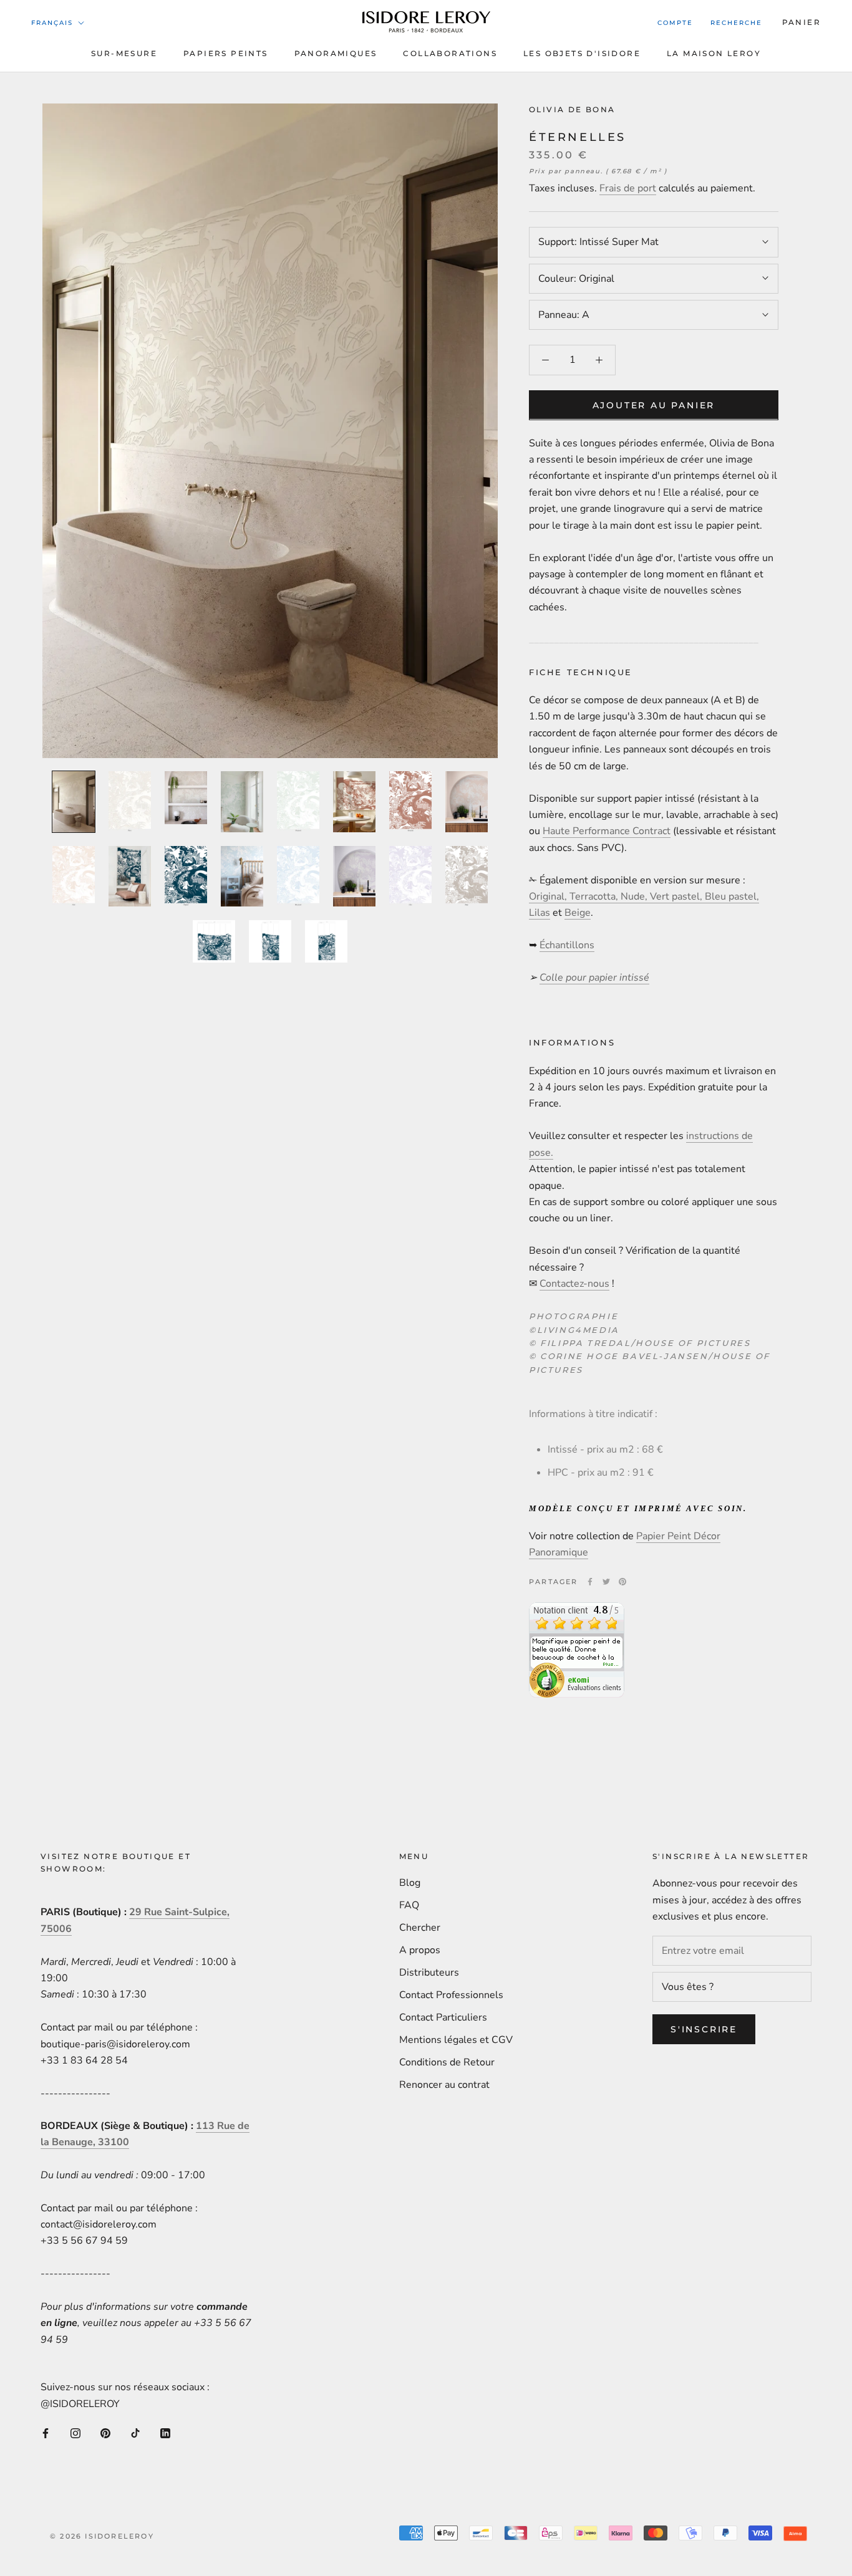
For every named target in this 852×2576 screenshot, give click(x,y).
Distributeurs (429, 1973)
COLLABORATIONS (450, 53)
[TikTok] (135, 2433)
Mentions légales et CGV (456, 2040)
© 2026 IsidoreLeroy (102, 2536)
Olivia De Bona (572, 109)
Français (52, 23)
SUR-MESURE (124, 53)
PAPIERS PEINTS (226, 53)
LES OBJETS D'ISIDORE (582, 53)
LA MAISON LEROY (714, 53)
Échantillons (567, 945)
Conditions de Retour (447, 2062)
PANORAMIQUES (336, 53)
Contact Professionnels (451, 1995)
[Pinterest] (622, 1582)
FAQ (409, 1905)
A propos (420, 1950)
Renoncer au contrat (444, 2085)
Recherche (736, 23)
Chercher (420, 1928)
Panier (801, 22)
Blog (410, 1883)
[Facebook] (590, 1582)
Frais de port (628, 188)
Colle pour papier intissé (594, 978)
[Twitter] (606, 1582)
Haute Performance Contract (607, 831)
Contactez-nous (574, 1284)
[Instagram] (75, 2433)
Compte (675, 23)
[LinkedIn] (165, 2433)
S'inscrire (704, 2029)
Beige (578, 913)
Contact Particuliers (443, 2017)
